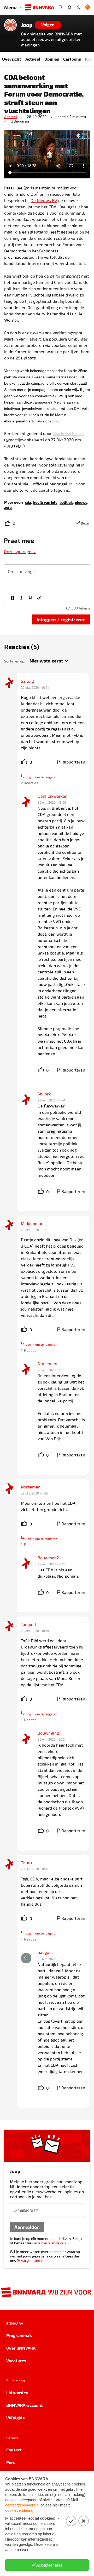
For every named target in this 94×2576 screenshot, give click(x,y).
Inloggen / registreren (61, 619)
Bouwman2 (48, 1558)
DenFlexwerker (52, 796)
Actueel (33, 59)
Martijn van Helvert (68, 434)
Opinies (52, 59)
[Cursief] (21, 598)
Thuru (26, 1862)
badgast (45, 1952)
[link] (28, 502)
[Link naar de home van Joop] (10, 25)
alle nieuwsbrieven (50, 2243)
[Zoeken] (61, 7)
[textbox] (47, 578)
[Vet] (13, 598)
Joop (27, 25)
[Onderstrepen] (30, 598)
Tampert (29, 1624)
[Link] (39, 598)
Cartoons (72, 59)
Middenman (32, 1223)
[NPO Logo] (88, 7)
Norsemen (47, 1363)
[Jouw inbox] (69, 7)
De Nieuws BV (44, 200)
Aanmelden (27, 2227)
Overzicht (12, 59)
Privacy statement (32, 2260)
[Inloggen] (78, 7)
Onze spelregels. (20, 551)
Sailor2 (28, 681)
